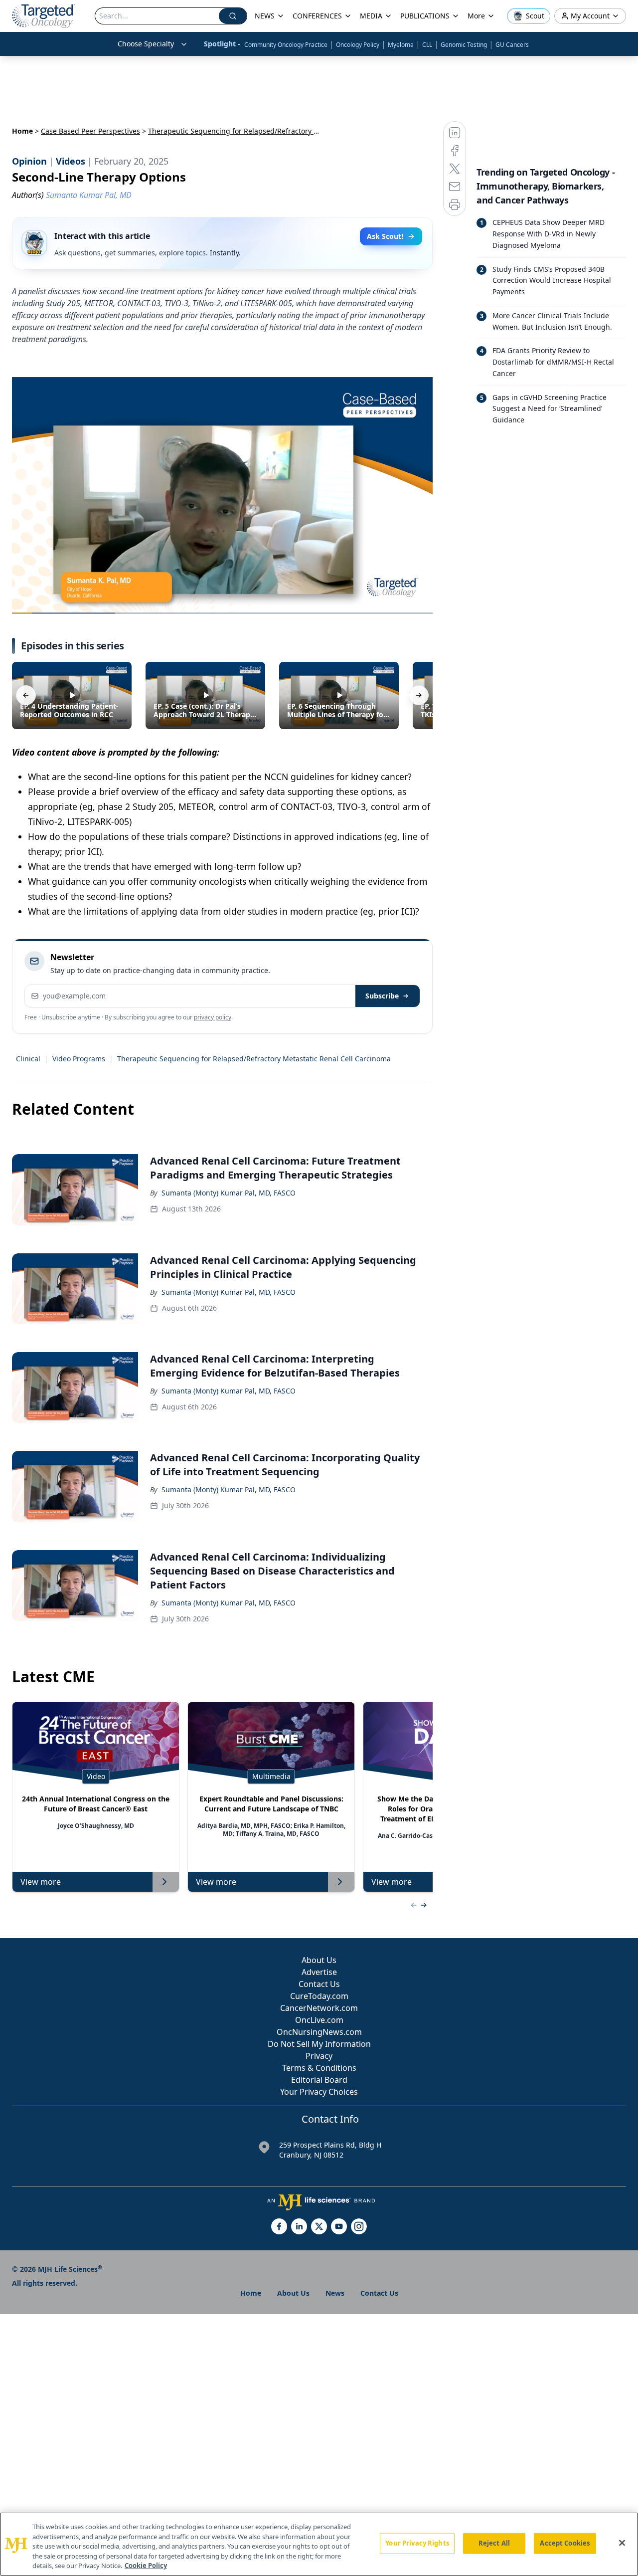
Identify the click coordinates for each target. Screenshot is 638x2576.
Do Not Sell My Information (319, 2044)
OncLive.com (319, 2020)
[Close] (622, 2543)
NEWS (265, 16)
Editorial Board (319, 2080)
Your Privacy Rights (417, 2543)
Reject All (494, 2543)
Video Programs (79, 1059)
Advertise (319, 1972)
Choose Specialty (146, 44)
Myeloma (401, 45)
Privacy (319, 2056)
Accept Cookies (565, 2543)
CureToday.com (319, 1996)
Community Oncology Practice (286, 45)
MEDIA (371, 16)
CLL (427, 45)
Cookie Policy (146, 2566)
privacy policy (213, 1017)
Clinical (28, 1059)
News (335, 2293)
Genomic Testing (464, 45)
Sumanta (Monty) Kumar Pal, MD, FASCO (229, 1193)
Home (22, 131)
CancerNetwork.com (319, 2008)
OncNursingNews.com (319, 2032)
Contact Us (319, 1984)
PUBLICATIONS (425, 16)
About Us (319, 1960)
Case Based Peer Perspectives (90, 131)
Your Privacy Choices (319, 2092)
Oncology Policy (358, 45)
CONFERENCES (317, 16)
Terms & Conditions (319, 2068)
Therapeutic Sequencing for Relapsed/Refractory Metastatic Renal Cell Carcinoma (254, 1059)
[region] (319, 2544)
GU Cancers (512, 45)
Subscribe (382, 996)
